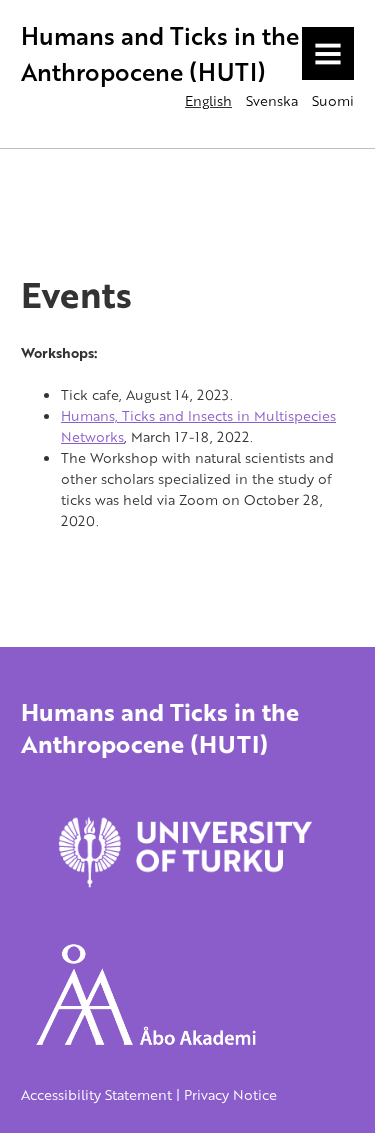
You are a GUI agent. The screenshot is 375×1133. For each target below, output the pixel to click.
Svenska (272, 100)
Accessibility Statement (96, 1094)
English (208, 100)
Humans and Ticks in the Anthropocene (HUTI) (160, 53)
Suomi (333, 100)
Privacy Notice (230, 1094)
